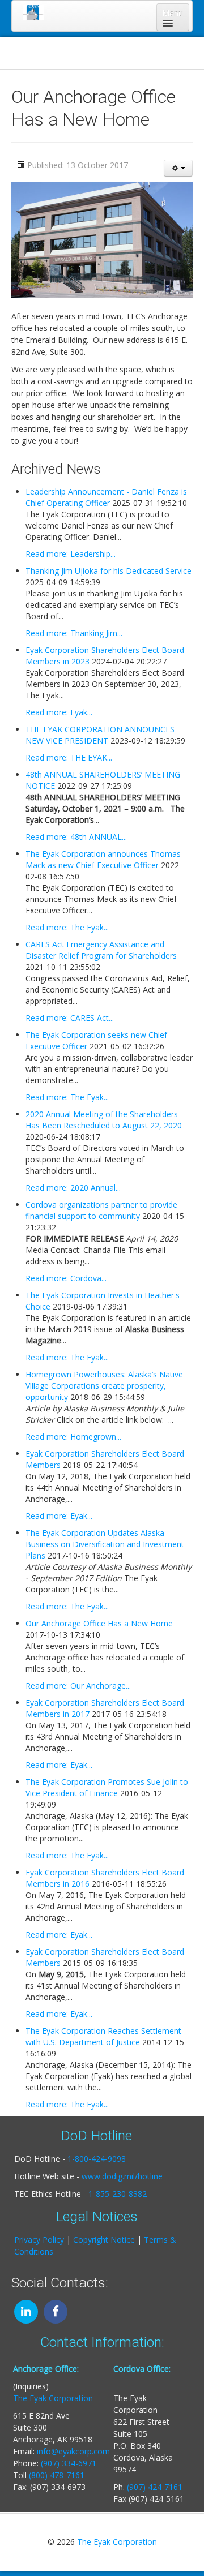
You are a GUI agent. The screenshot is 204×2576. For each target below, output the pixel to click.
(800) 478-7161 (57, 2475)
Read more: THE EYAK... (69, 757)
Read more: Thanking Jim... (74, 633)
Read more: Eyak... (59, 712)
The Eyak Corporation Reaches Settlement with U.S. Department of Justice (103, 2036)
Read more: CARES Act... (70, 1018)
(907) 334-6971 (69, 2463)
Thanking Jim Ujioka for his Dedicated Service (109, 571)
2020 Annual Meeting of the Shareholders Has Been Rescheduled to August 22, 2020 (104, 1120)
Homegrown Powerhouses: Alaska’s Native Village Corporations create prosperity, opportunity (104, 1386)
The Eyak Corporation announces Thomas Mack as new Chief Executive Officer (103, 859)
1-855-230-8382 (118, 2194)
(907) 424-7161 (155, 2487)
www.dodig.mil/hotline (122, 2176)
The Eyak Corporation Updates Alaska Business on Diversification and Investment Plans (105, 1544)
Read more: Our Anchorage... (78, 1686)
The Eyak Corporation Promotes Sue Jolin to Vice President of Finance (107, 1787)
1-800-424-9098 (97, 2159)
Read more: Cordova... (66, 1278)
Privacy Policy (39, 2240)
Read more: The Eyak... (67, 927)
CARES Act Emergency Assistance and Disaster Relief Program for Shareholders (101, 950)
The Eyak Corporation (53, 2398)
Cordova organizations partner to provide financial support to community (101, 1210)
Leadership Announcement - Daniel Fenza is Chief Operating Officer (106, 497)
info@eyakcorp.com (73, 2451)
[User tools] (178, 168)
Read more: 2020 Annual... (73, 1188)
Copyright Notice (104, 2240)
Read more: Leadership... (71, 554)
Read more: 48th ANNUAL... (76, 837)
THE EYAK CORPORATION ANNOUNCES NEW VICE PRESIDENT (100, 735)
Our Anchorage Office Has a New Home (99, 1623)
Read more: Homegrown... (73, 1437)
